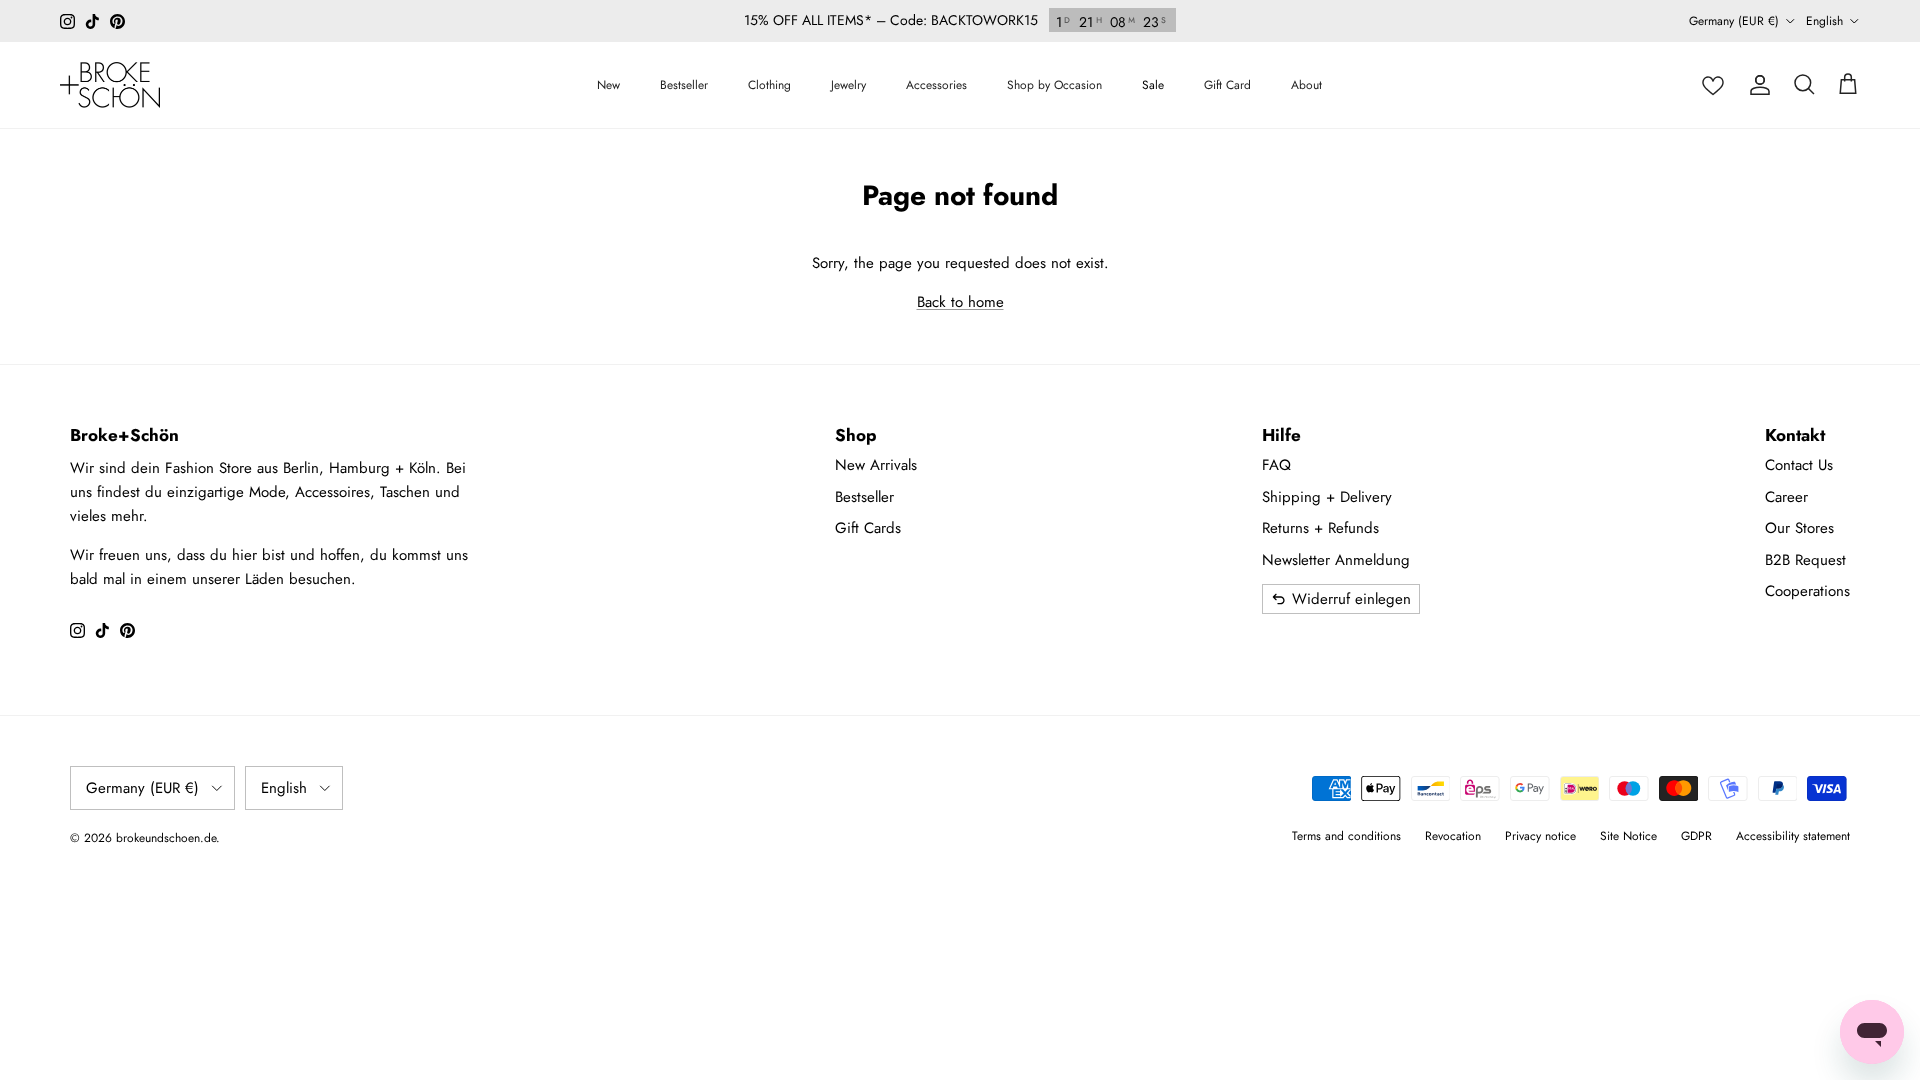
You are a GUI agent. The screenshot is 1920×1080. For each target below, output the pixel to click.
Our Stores (1799, 528)
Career (1786, 497)
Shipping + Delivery (1327, 497)
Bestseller (684, 85)
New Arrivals (876, 465)
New (608, 85)
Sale (1153, 85)
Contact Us (1799, 465)
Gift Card (1227, 85)
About (1306, 85)
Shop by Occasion (1054, 85)
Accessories (936, 85)
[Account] (1760, 85)
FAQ (1276, 465)
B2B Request (1805, 560)
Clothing (769, 85)
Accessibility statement (1793, 836)
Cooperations (1807, 591)
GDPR (1696, 836)
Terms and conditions (1346, 836)
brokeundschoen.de (166, 838)
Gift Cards (868, 528)
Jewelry (848, 85)
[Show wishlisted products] (1713, 85)
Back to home (960, 302)
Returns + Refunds (1320, 528)
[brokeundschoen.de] (110, 85)
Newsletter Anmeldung (1336, 560)
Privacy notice (1540, 836)
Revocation (1453, 836)
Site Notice (1628, 836)
